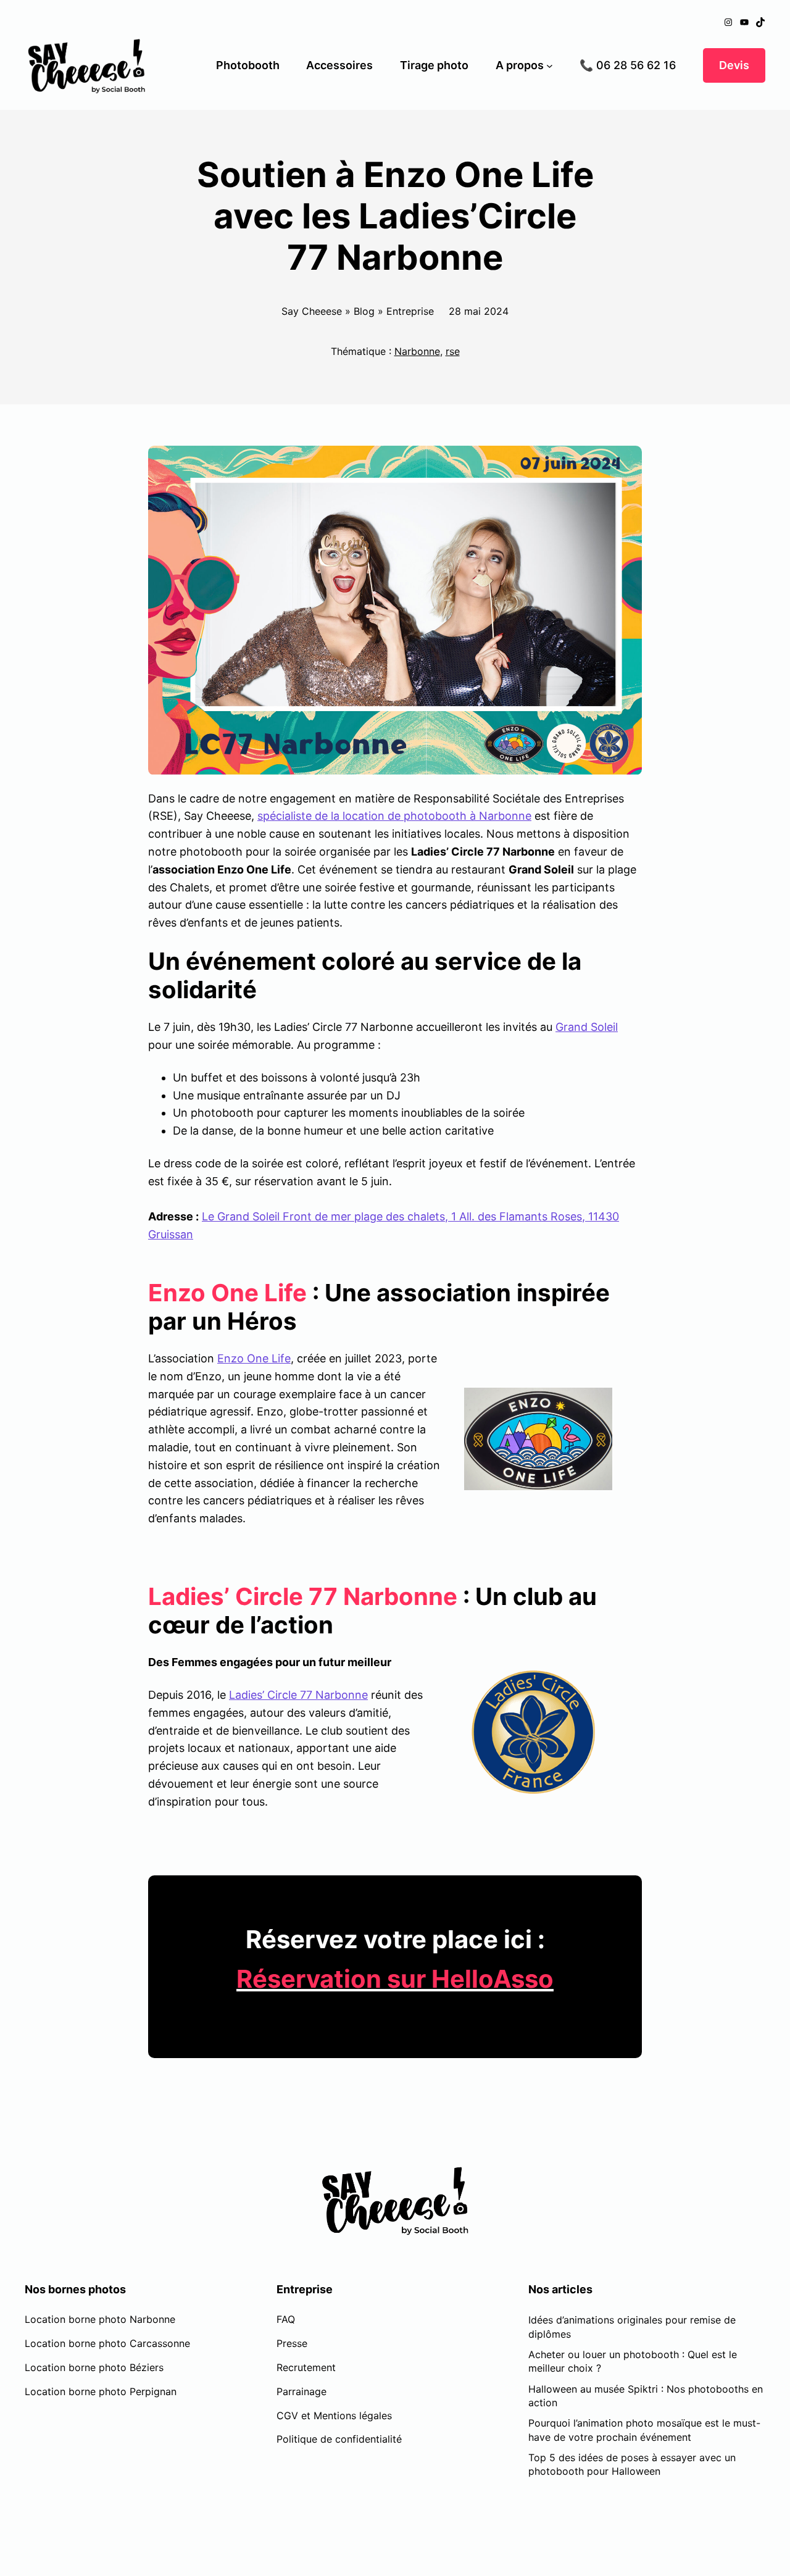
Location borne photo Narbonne (100, 2319)
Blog (364, 311)
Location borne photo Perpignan (101, 2391)
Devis (734, 65)
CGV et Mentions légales (334, 2416)
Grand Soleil (587, 1027)
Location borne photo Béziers (94, 2367)
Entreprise (410, 311)
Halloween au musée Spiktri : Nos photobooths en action (646, 2396)
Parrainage (301, 2391)
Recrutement (306, 2367)
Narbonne (417, 351)
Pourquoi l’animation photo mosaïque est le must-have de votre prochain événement (644, 2430)
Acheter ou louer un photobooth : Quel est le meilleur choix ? (633, 2361)
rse (453, 351)
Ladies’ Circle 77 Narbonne (298, 1695)
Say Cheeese (312, 311)
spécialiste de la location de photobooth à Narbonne (394, 816)
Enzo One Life (254, 1358)
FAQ (286, 2319)
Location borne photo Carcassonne (107, 2343)
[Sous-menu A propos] (550, 66)
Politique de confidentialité (339, 2439)
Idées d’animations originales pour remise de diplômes (632, 2327)
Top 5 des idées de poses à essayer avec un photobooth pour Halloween (632, 2464)
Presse (292, 2343)
